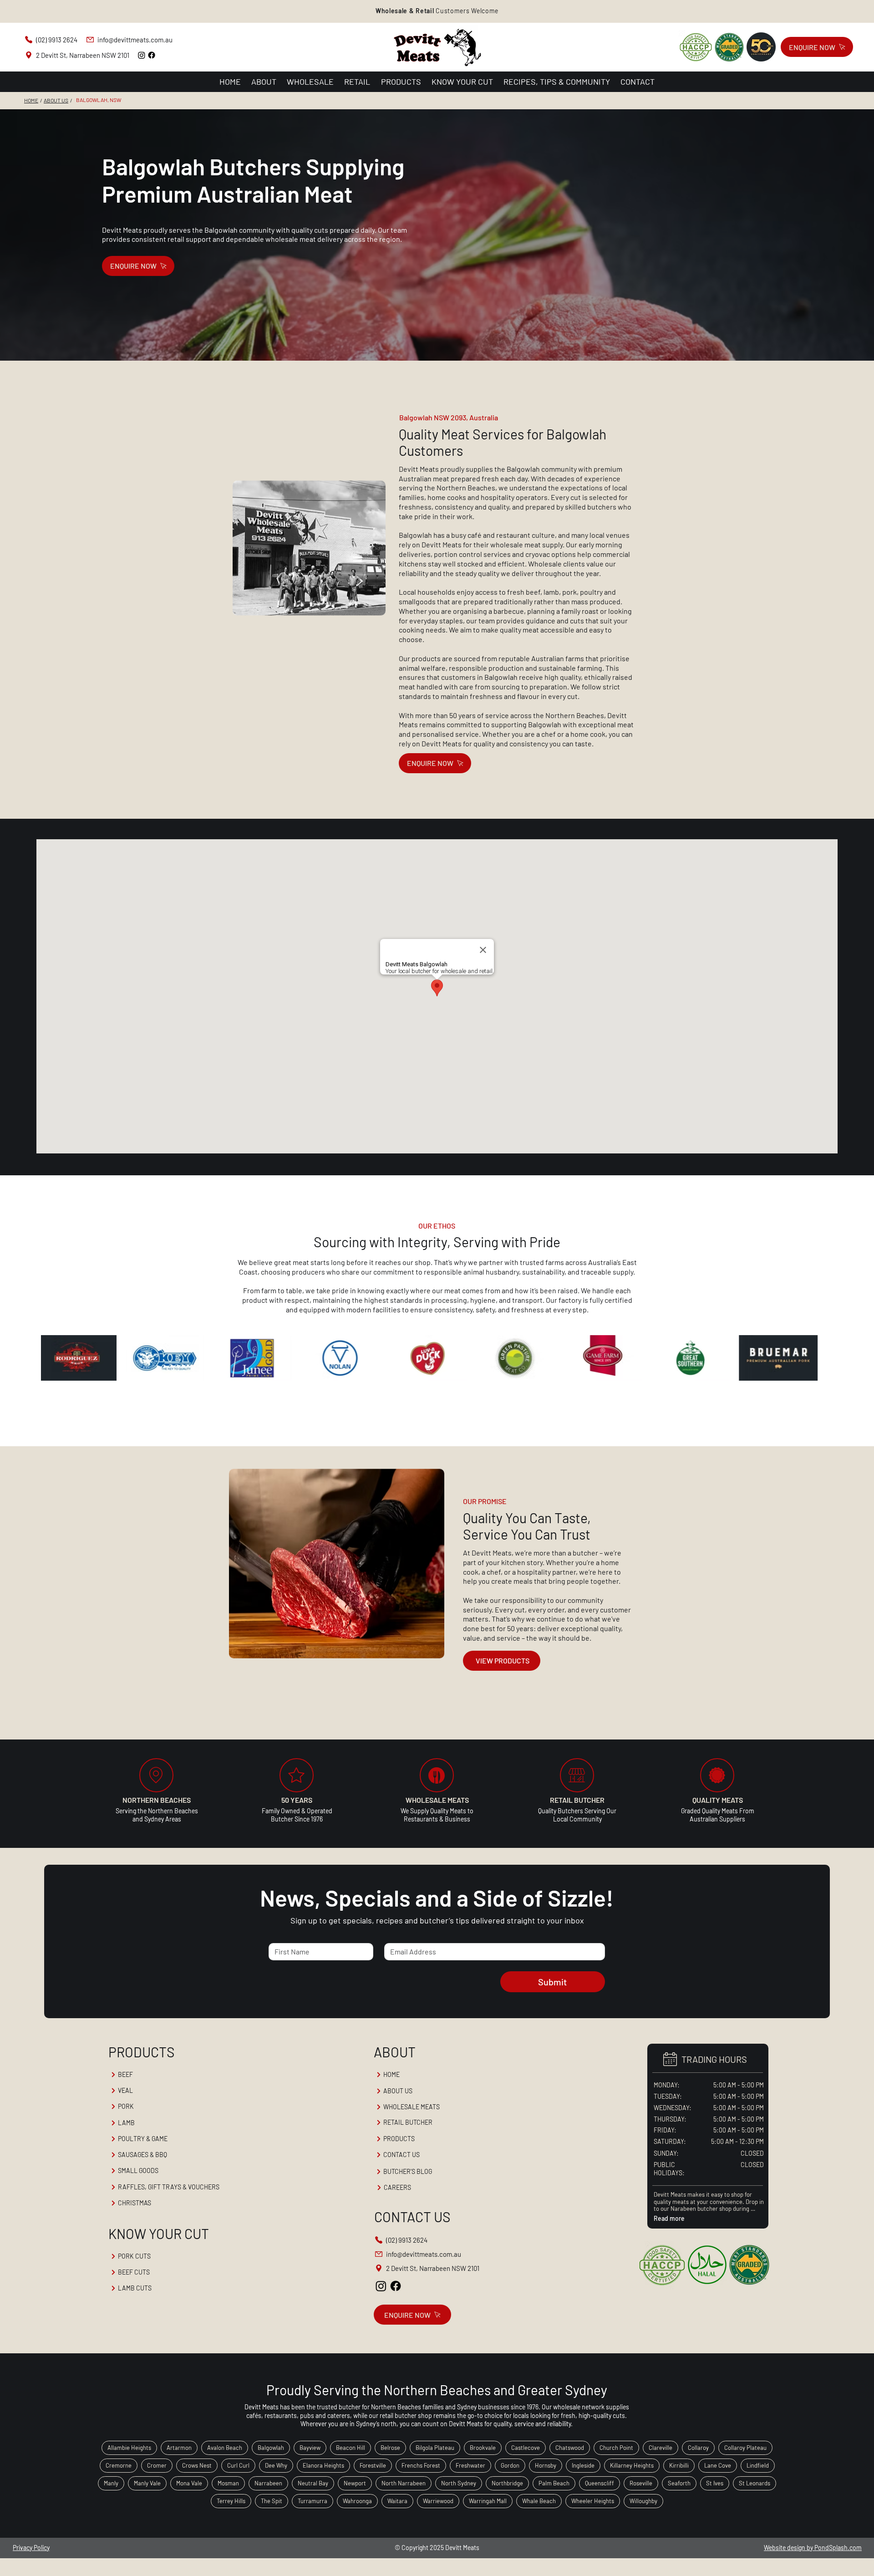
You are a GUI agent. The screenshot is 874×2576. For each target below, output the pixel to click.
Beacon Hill (351, 2448)
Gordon (510, 2465)
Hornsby (546, 2465)
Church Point (616, 2448)
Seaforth (679, 2483)
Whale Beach (539, 2501)
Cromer (157, 2465)
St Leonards (755, 2483)
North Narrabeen (404, 2483)
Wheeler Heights (593, 2501)
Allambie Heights (129, 2448)
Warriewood (438, 2501)
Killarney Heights (632, 2465)
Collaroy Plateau (745, 2448)
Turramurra (313, 2501)
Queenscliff (600, 2483)
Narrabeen (268, 2483)
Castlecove (526, 2448)
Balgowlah (271, 2448)
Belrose (390, 2448)
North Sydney (459, 2483)
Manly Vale (147, 2483)
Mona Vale (189, 2483)
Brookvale (483, 2448)
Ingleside (583, 2465)
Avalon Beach (225, 2448)
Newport (355, 2483)
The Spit (272, 2501)
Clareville (661, 2448)
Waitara (397, 2501)
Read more (669, 2219)
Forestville (373, 2465)
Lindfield (758, 2465)
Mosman (228, 2483)
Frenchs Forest (421, 2465)
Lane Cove (718, 2465)
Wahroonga (357, 2501)
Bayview (310, 2448)
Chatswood (570, 2448)
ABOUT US (56, 100)
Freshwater (470, 2465)
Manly (111, 2483)
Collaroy (698, 2448)
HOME (31, 100)
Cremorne (119, 2465)
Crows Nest (197, 2465)
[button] (437, 11)
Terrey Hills (231, 2501)
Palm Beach (554, 2483)
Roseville (641, 2483)
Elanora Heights (323, 2465)
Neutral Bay (313, 2483)
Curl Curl (238, 2465)
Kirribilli (679, 2465)
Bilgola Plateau (435, 2448)
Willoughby (643, 2501)
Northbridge (507, 2483)
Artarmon (179, 2448)
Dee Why (276, 2465)
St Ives (715, 2483)
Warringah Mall (488, 2501)
